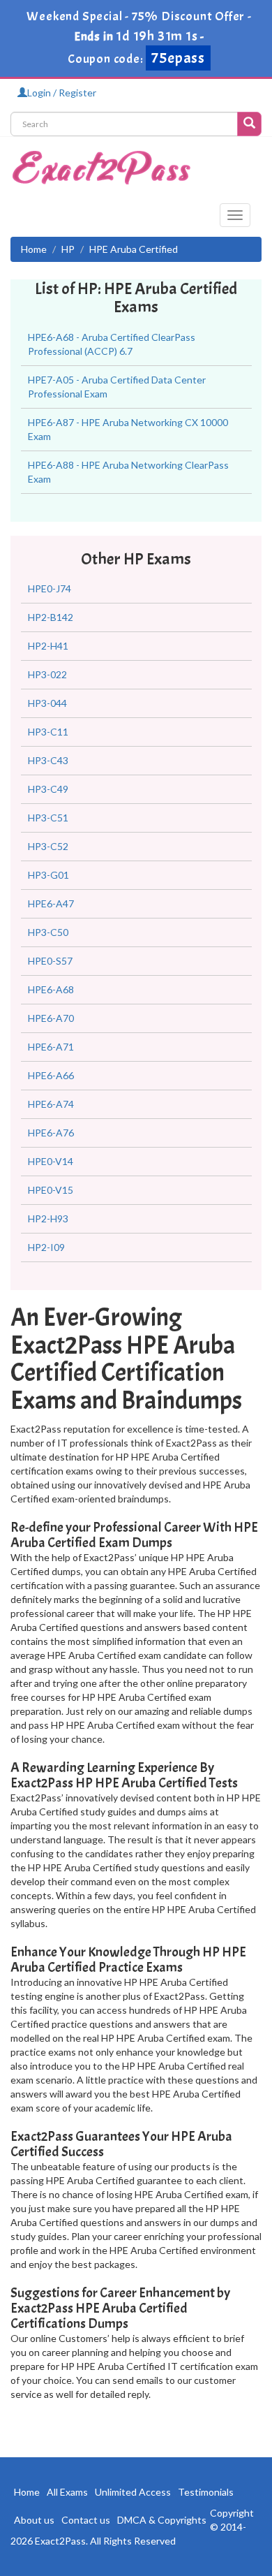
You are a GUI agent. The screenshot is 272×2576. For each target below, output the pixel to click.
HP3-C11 (48, 732)
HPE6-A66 (51, 1075)
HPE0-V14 (51, 1161)
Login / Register (62, 93)
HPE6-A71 (51, 1047)
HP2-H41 (48, 646)
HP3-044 (47, 703)
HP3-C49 (48, 789)
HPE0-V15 (51, 1190)
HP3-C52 (48, 846)
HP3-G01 (48, 875)
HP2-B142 (51, 617)
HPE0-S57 (50, 961)
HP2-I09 (46, 1247)
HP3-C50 (48, 932)
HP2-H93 (48, 1219)
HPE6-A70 (51, 1018)
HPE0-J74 (50, 588)
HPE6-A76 (51, 1133)
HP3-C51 (48, 818)
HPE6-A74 (51, 1104)
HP (68, 249)
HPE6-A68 (51, 989)
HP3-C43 (48, 760)
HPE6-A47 (51, 903)
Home (34, 249)
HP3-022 (47, 674)
